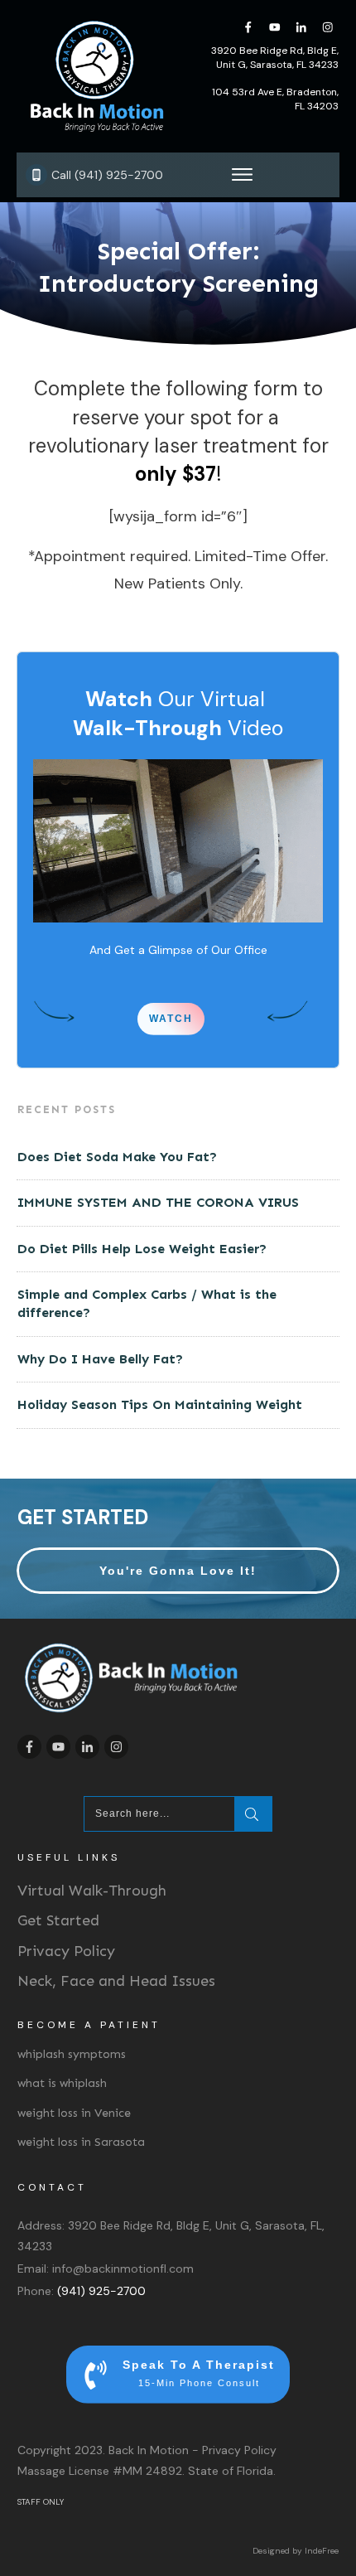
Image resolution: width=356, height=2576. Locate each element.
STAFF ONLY (41, 2502)
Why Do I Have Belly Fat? (100, 1359)
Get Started (58, 1920)
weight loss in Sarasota (81, 2142)
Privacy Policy (66, 1951)
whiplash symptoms (72, 2054)
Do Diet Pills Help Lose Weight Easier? (142, 1249)
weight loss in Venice (74, 2113)
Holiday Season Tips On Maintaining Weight (160, 1404)
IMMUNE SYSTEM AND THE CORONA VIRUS (158, 1202)
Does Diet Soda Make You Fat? (117, 1157)
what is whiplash (62, 2083)
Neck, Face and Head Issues (116, 1981)
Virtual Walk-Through (92, 1891)
